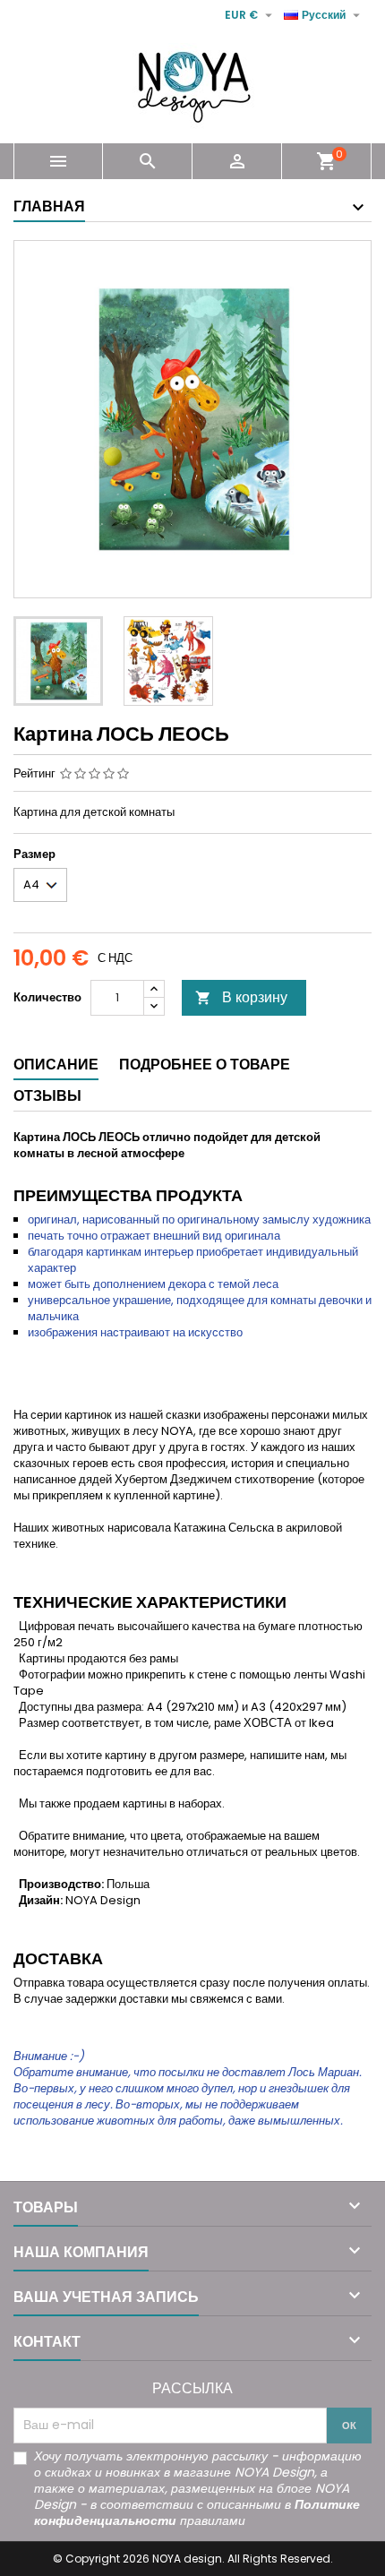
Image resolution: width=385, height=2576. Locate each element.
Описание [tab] (56, 1065)
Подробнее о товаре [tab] (205, 1065)
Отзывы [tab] (47, 1096)
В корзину (241, 997)
